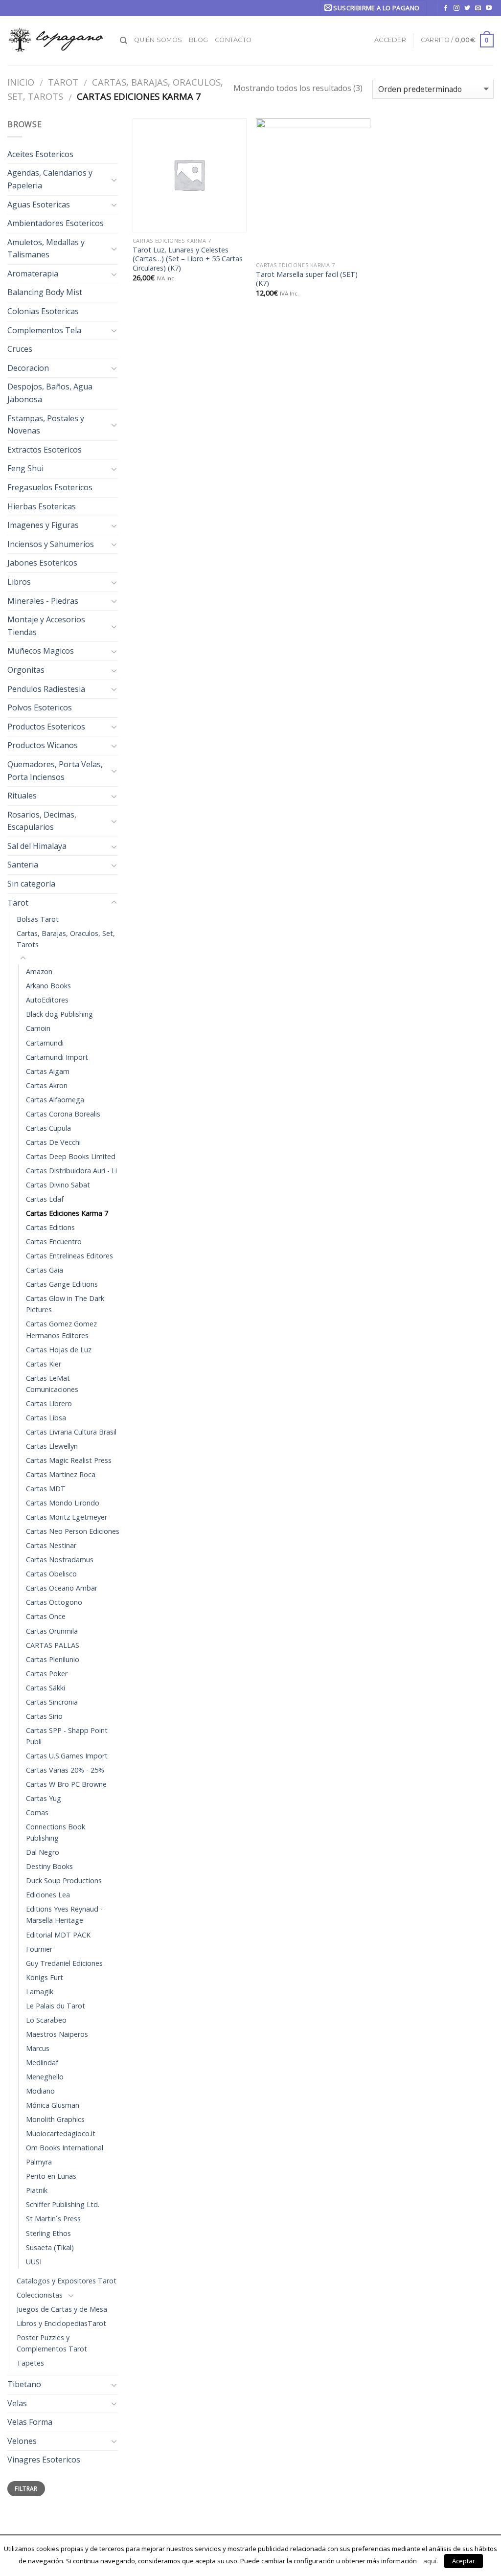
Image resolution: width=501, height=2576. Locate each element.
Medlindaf (42, 2063)
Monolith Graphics (55, 2119)
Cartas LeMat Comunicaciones (52, 1384)
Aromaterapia (33, 274)
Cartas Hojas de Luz (59, 1350)
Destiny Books (49, 1866)
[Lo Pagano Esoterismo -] (56, 40)
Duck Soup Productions (64, 1881)
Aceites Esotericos (40, 154)
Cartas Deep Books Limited (71, 1156)
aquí (430, 2561)
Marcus (38, 2048)
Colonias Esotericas (43, 311)
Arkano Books (48, 986)
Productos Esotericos (46, 727)
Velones (22, 2441)
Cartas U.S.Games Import (67, 1756)
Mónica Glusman (53, 2105)
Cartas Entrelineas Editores (69, 1256)
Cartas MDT (46, 1489)
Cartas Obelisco (51, 1574)
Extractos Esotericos (45, 450)
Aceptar (464, 2561)
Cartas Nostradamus (60, 1560)
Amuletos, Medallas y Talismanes (46, 249)
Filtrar (26, 2488)
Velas (17, 2403)
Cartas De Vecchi (53, 1142)
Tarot (63, 82)
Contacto (233, 40)
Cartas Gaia (45, 1270)
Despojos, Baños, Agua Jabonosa (50, 393)
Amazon (39, 971)
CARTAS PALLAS (53, 1645)
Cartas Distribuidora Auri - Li (71, 1171)
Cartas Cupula (48, 1128)
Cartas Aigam (48, 1071)
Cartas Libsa (46, 1418)
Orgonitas (26, 670)
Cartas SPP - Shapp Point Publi (67, 1736)
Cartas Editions (50, 1227)
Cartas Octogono (54, 1602)
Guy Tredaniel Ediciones (64, 1963)
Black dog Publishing (59, 1014)
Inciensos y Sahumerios (51, 544)
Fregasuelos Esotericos (50, 487)
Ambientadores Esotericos (56, 223)
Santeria (23, 865)
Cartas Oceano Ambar (62, 1588)
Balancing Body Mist (45, 292)
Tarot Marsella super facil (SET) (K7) (307, 279)
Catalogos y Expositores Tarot (67, 2281)
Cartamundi (45, 1043)
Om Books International (65, 2148)
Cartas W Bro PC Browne (66, 1784)
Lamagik (40, 1992)
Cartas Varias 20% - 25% (65, 1770)
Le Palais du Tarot (56, 2006)
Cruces (20, 349)
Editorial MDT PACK (58, 1935)
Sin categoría (31, 884)
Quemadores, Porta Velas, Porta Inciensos (55, 771)
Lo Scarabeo (46, 2020)
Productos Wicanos (43, 745)
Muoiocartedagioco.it (61, 2133)
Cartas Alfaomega (55, 1100)
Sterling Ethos (48, 2233)
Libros (19, 582)
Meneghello (45, 2077)
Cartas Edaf (45, 1199)
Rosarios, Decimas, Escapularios (42, 821)
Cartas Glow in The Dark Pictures (65, 1304)
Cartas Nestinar (51, 1545)
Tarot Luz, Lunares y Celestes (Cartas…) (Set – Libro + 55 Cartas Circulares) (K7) (188, 259)
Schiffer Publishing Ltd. (63, 2204)
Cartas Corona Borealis (63, 1114)
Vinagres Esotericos (44, 2460)
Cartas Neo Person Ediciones (73, 1531)
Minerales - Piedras (43, 601)
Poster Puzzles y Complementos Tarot (52, 2343)
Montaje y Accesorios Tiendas (46, 626)
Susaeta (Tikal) (50, 2247)
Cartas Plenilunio (53, 1659)
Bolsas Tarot (38, 919)
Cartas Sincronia (52, 1702)
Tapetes (30, 2363)
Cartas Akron (47, 1085)
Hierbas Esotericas (42, 506)
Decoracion (28, 368)
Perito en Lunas (51, 2176)
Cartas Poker (47, 1674)
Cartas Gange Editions (62, 1284)
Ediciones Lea (48, 1895)
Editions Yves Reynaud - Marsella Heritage (64, 1915)
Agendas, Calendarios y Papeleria (50, 179)
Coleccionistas (40, 2295)
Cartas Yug (44, 1798)
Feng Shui (25, 468)
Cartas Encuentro (54, 1242)
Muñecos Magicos (41, 651)
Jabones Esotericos (42, 563)
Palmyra (39, 2162)
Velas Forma (30, 2422)
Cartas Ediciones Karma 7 (67, 1213)
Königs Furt (45, 1977)
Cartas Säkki (46, 1688)
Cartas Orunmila (52, 1631)
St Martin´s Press (53, 2219)
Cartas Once (46, 1616)
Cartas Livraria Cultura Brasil (71, 1432)
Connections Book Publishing (56, 1832)
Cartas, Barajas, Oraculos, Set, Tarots (66, 939)
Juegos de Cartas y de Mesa (62, 2309)
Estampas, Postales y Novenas (46, 425)
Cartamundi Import (57, 1057)
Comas (37, 1812)
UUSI (34, 2262)
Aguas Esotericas (39, 205)
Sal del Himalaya (37, 846)
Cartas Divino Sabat (58, 1185)
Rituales (22, 796)
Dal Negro (43, 1852)
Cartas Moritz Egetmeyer (67, 1517)
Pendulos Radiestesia (46, 689)
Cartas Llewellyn (52, 1446)
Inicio (21, 82)
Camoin (38, 1028)
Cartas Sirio (44, 1716)
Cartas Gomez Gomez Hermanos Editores (61, 1329)
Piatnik (37, 2190)
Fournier (39, 1949)
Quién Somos (158, 40)
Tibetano (24, 2384)
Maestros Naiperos (57, 2034)
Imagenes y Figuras (43, 525)
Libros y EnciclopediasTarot (61, 2323)
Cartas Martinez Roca (61, 1474)
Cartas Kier (44, 1364)
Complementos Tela (44, 330)
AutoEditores (47, 1000)
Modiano (40, 2091)
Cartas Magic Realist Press (69, 1460)
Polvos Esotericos (40, 707)
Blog (198, 40)
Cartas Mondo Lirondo (63, 1503)
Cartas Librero (49, 1403)
